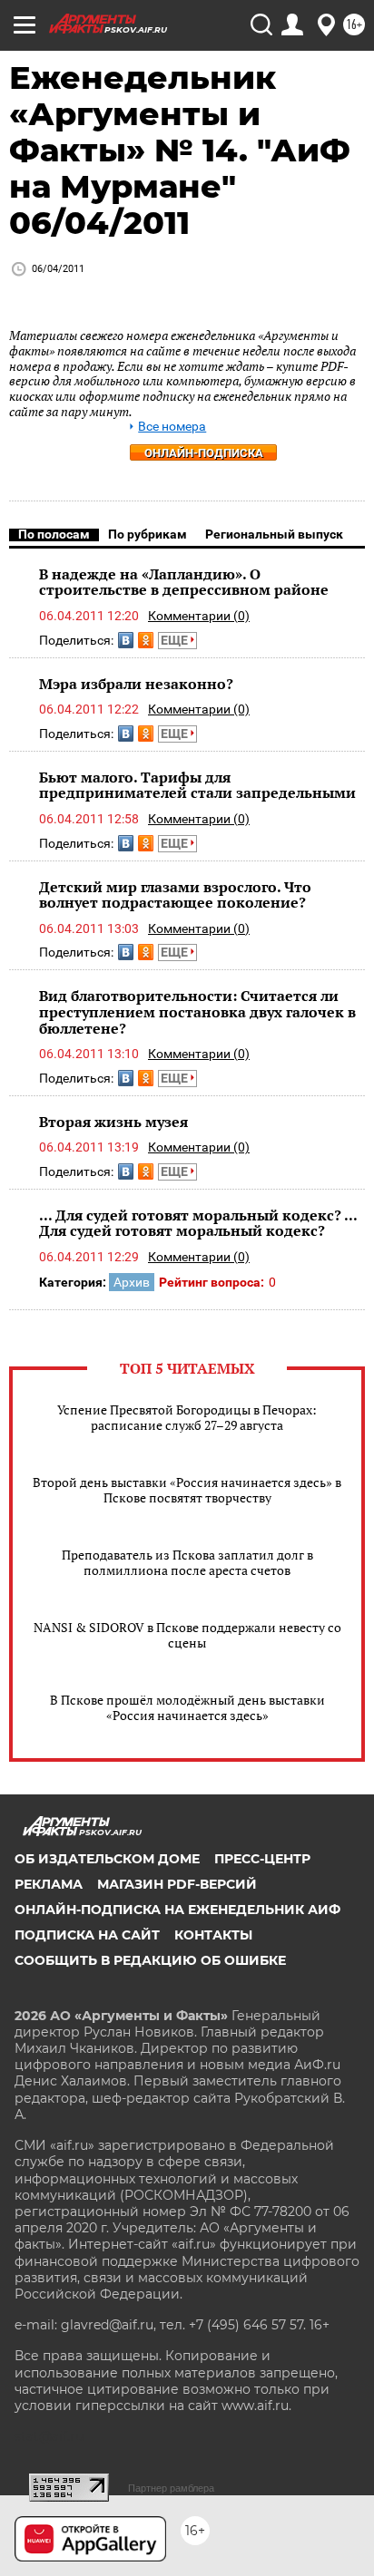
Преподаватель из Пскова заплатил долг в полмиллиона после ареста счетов (187, 1562)
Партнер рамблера (171, 2488)
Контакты (213, 1935)
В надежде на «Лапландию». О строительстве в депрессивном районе (184, 582)
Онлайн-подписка (204, 453)
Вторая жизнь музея (113, 1122)
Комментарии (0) (199, 616)
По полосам (54, 534)
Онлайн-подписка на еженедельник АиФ (177, 1910)
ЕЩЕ (176, 640)
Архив (132, 1282)
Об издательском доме (107, 1859)
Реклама (49, 1884)
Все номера (172, 427)
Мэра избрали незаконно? (136, 684)
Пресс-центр (262, 1859)
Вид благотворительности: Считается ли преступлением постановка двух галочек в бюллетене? (197, 1011)
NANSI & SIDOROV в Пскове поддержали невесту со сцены (187, 1635)
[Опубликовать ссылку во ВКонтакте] (126, 640)
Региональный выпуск (274, 534)
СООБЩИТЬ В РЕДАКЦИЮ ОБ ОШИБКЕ (150, 1960)
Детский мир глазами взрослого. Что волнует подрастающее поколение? (175, 895)
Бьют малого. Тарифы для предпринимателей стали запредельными (197, 785)
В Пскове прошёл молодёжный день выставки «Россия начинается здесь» (187, 1707)
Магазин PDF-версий (177, 1884)
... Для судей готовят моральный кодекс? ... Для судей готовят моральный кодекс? (198, 1223)
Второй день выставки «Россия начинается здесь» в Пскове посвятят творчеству (187, 1490)
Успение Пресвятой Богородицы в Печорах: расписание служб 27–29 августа (187, 1417)
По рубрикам (148, 534)
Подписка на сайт (87, 1935)
